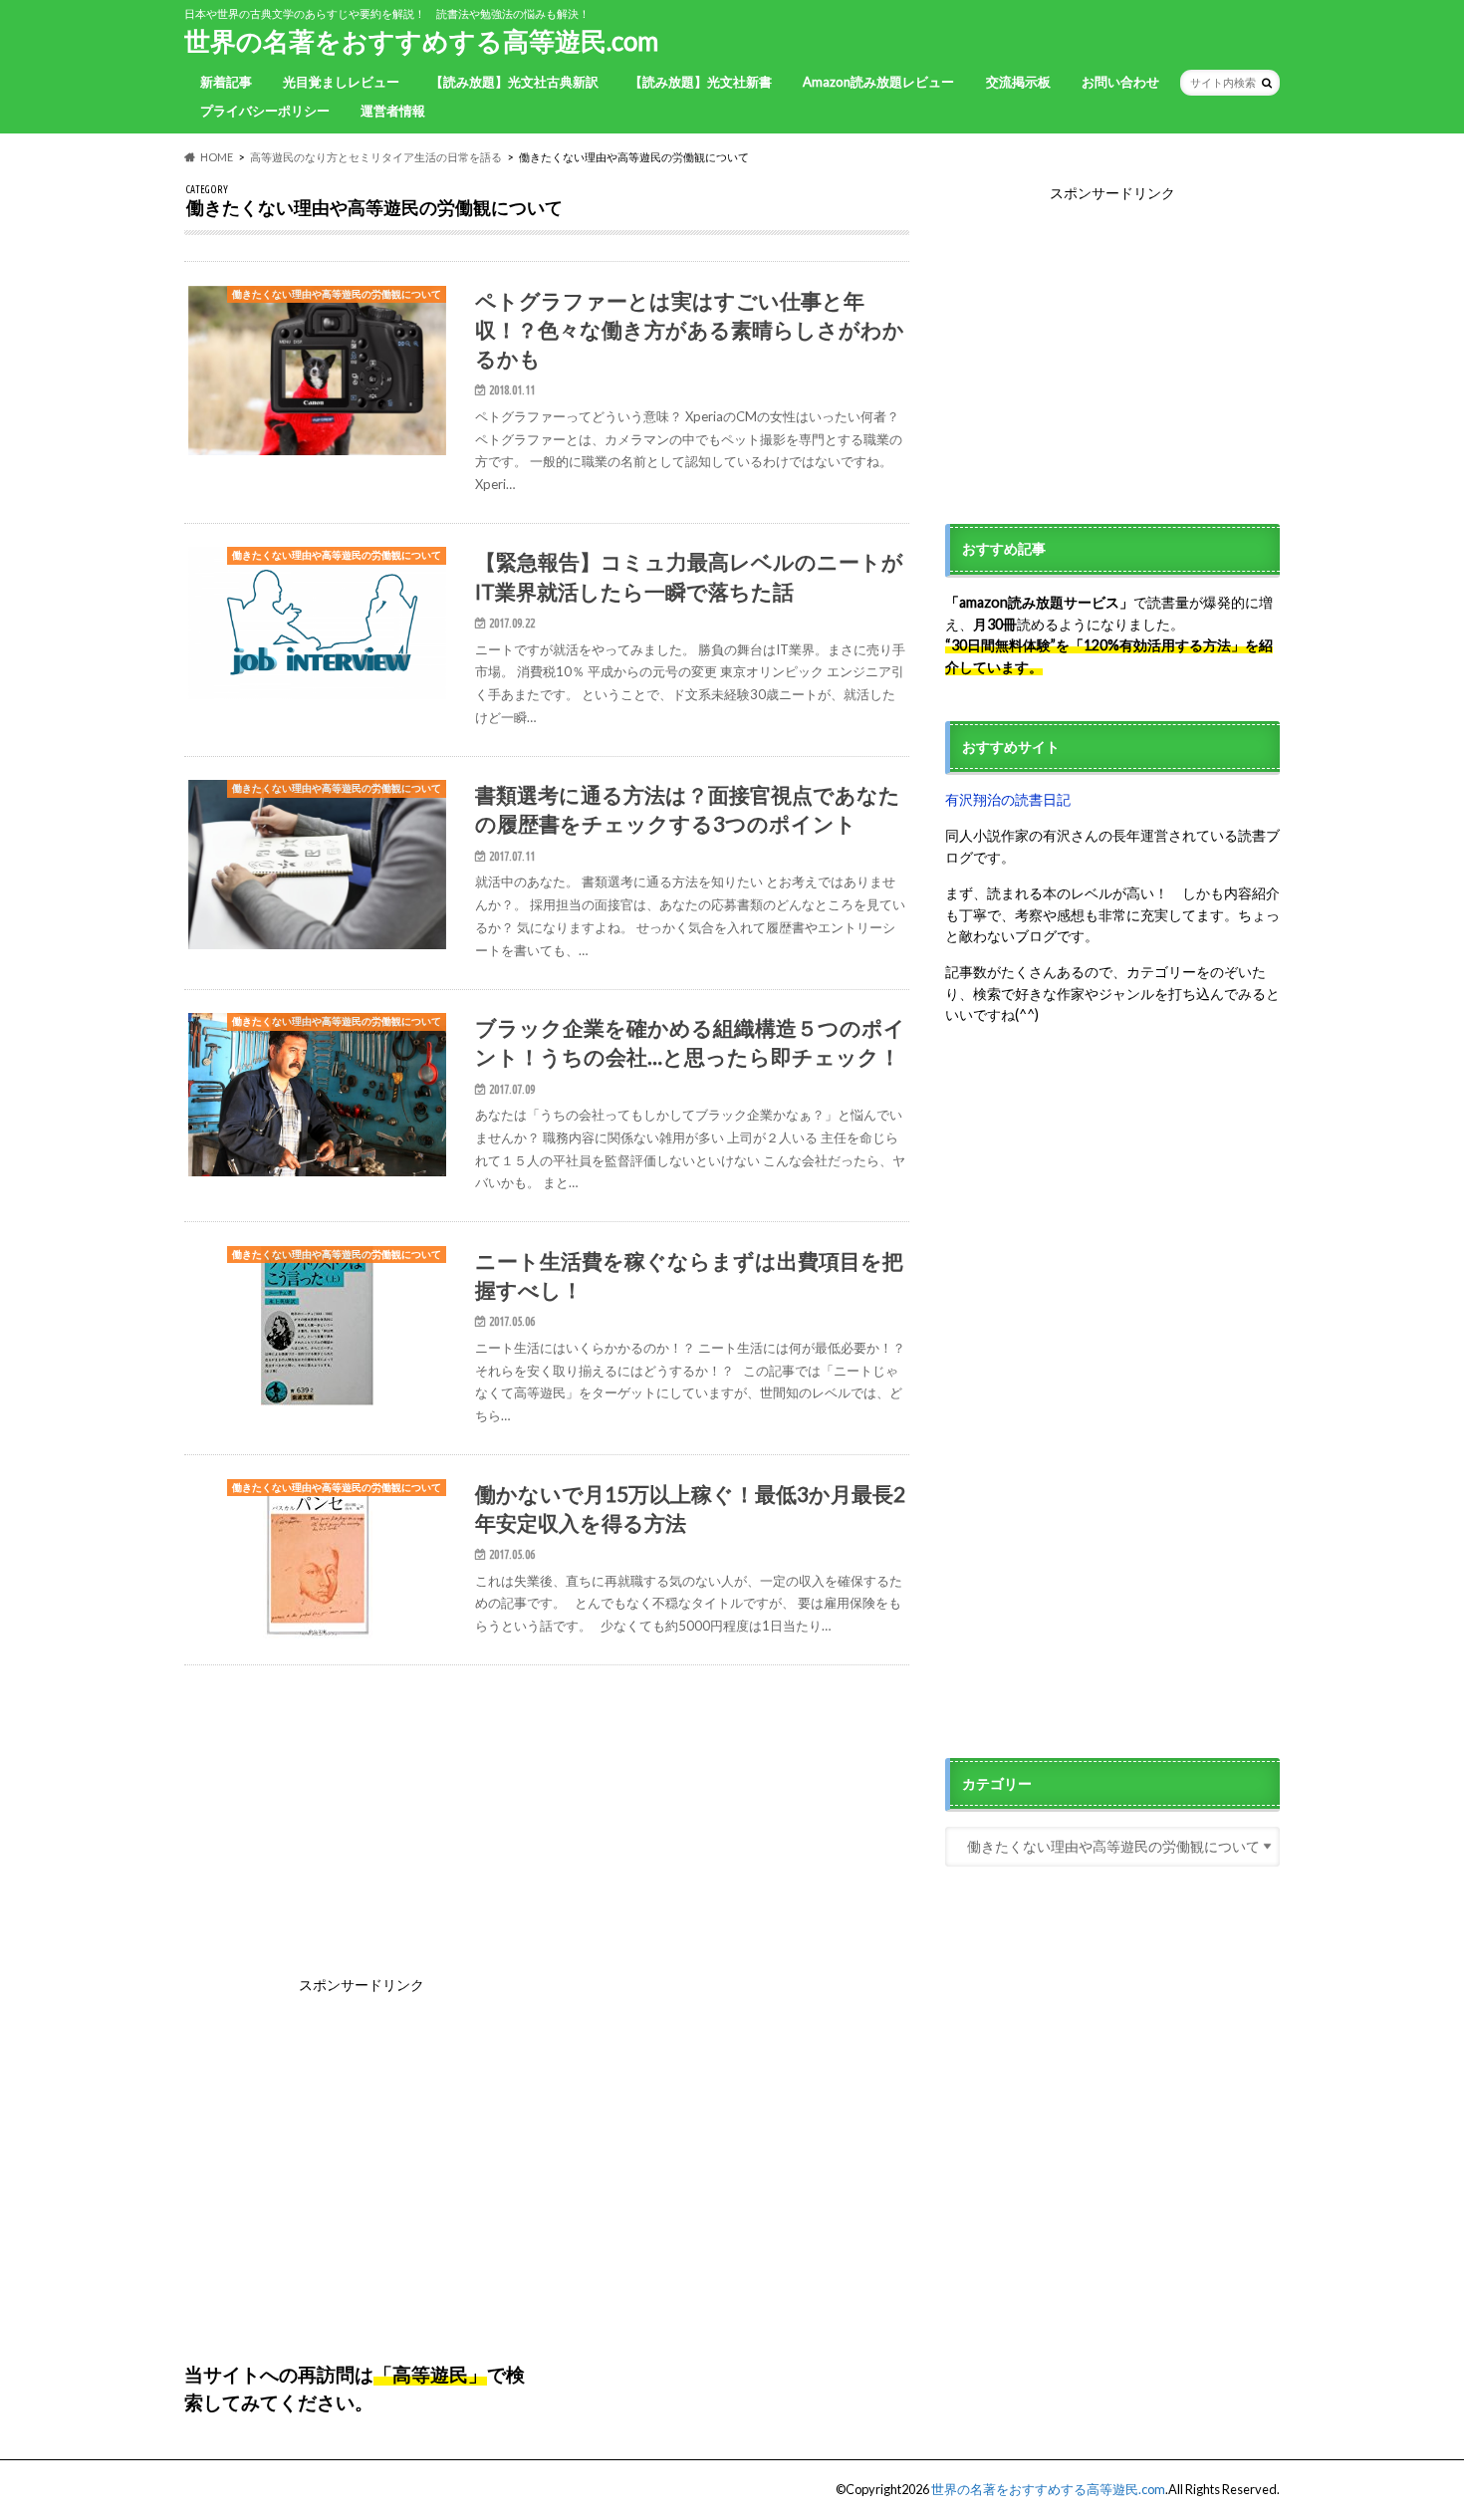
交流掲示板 (1018, 82)
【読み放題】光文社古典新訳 (514, 82)
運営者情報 (393, 111)
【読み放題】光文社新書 (701, 82)
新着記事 (226, 82)
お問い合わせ (1120, 82)
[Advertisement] (1112, 344)
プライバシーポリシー (265, 111)
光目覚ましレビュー (341, 82)
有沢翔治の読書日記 (1008, 799)
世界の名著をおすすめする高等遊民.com (421, 41)
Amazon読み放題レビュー (878, 82)
